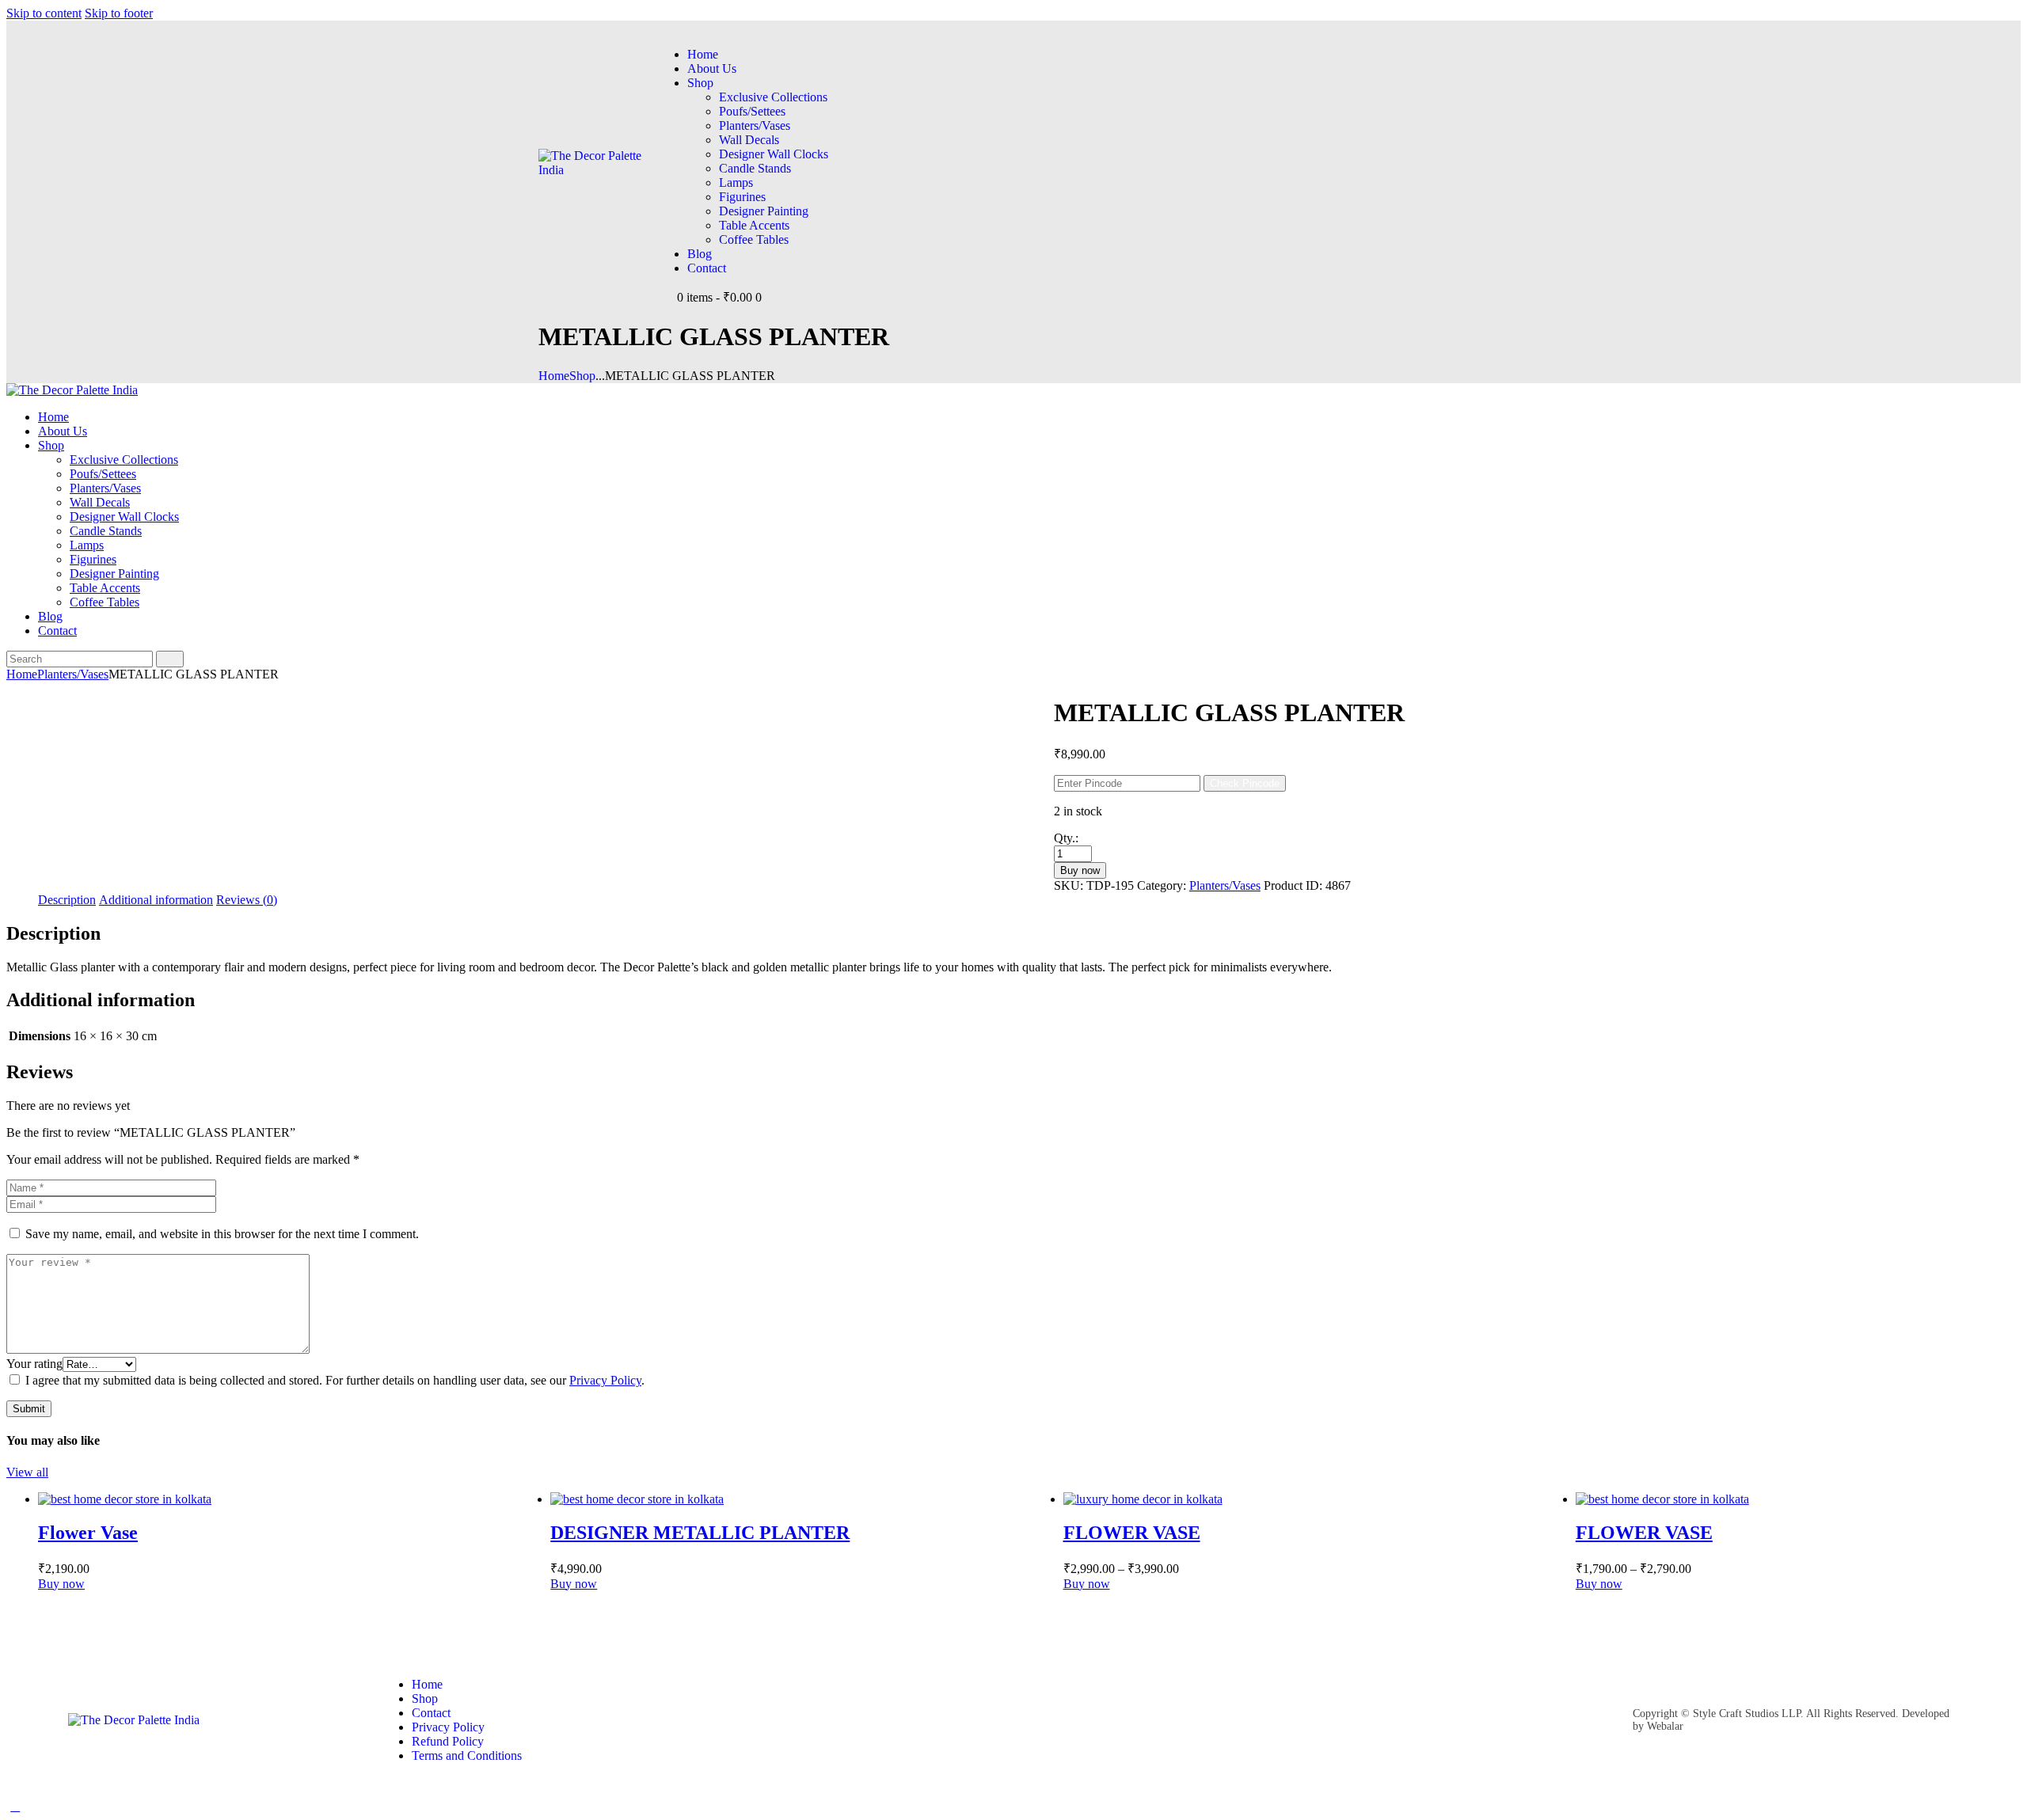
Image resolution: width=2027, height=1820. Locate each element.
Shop (582, 376)
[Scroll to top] (15, 1806)
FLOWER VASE (1132, 1533)
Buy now (1080, 870)
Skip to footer (119, 13)
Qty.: (1066, 838)
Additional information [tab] (156, 900)
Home (554, 376)
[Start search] (170, 659)
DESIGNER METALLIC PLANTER (700, 1533)
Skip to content (44, 13)
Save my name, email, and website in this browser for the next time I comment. (222, 1234)
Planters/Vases (73, 674)
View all (27, 1472)
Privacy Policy (605, 1380)
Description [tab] (67, 900)
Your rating (34, 1364)
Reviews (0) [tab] (247, 900)
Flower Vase (88, 1533)
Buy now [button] (574, 1584)
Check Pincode (1245, 783)
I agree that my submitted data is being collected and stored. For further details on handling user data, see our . (335, 1380)
